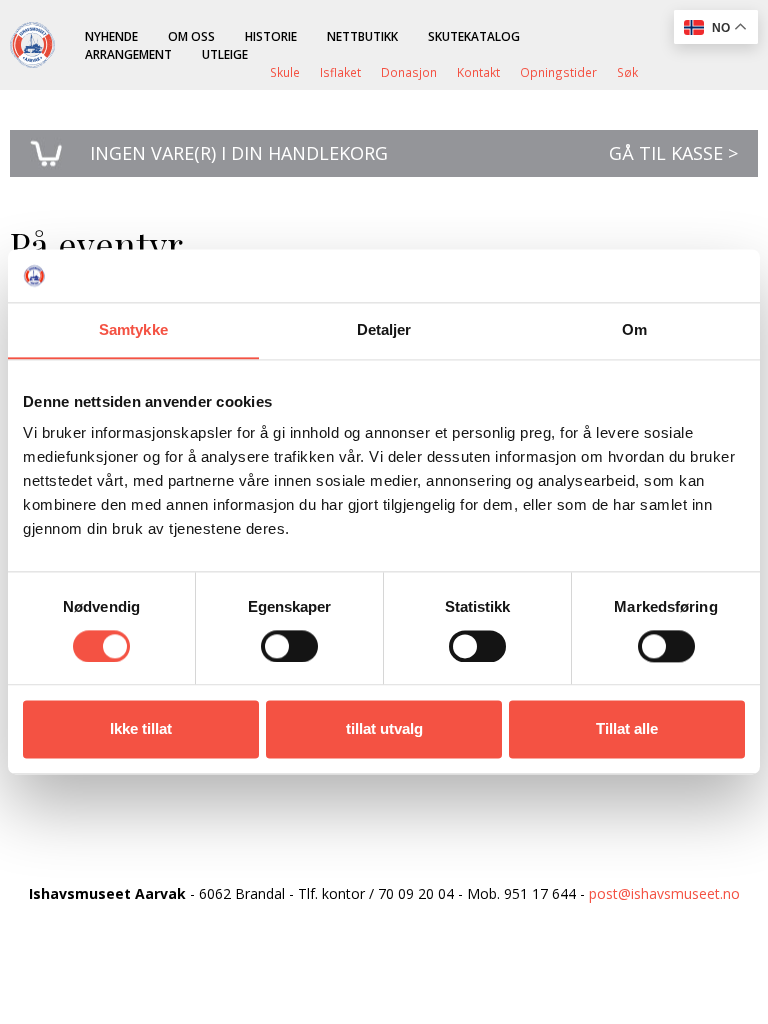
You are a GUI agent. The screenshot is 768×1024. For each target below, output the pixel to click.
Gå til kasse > (673, 153)
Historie (271, 36)
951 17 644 (540, 893)
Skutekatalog (474, 36)
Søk (627, 72)
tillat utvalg (384, 729)
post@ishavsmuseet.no (664, 893)
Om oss (191, 36)
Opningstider (558, 72)
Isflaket (340, 72)
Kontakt (478, 72)
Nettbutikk (362, 36)
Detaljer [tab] (384, 329)
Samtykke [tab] (133, 329)
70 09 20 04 (416, 893)
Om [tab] (634, 329)
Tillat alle (627, 729)
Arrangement (128, 54)
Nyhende (111, 36)
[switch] (289, 646)
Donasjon (409, 72)
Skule (285, 72)
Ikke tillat (141, 729)
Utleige (225, 54)
